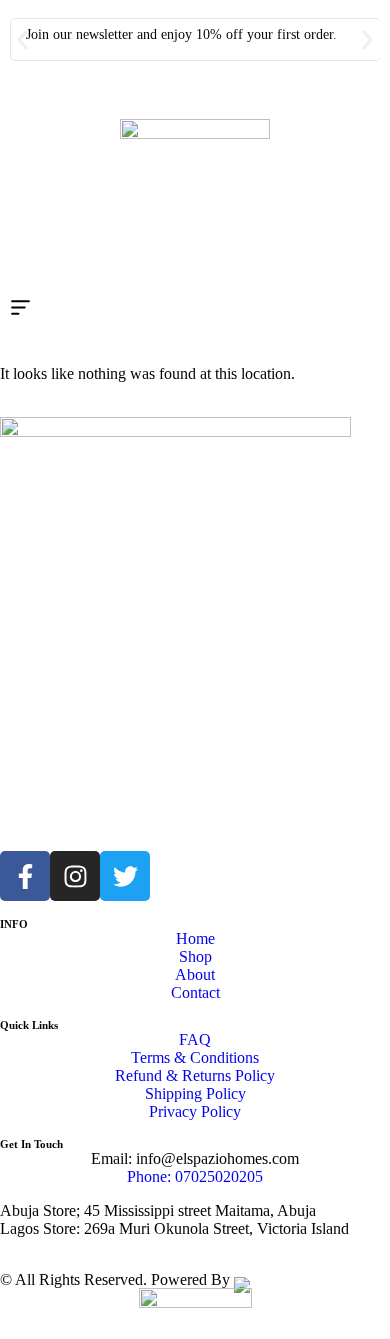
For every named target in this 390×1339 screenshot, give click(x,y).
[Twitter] (125, 876)
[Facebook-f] (25, 876)
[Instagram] (75, 876)
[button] (22, 39)
